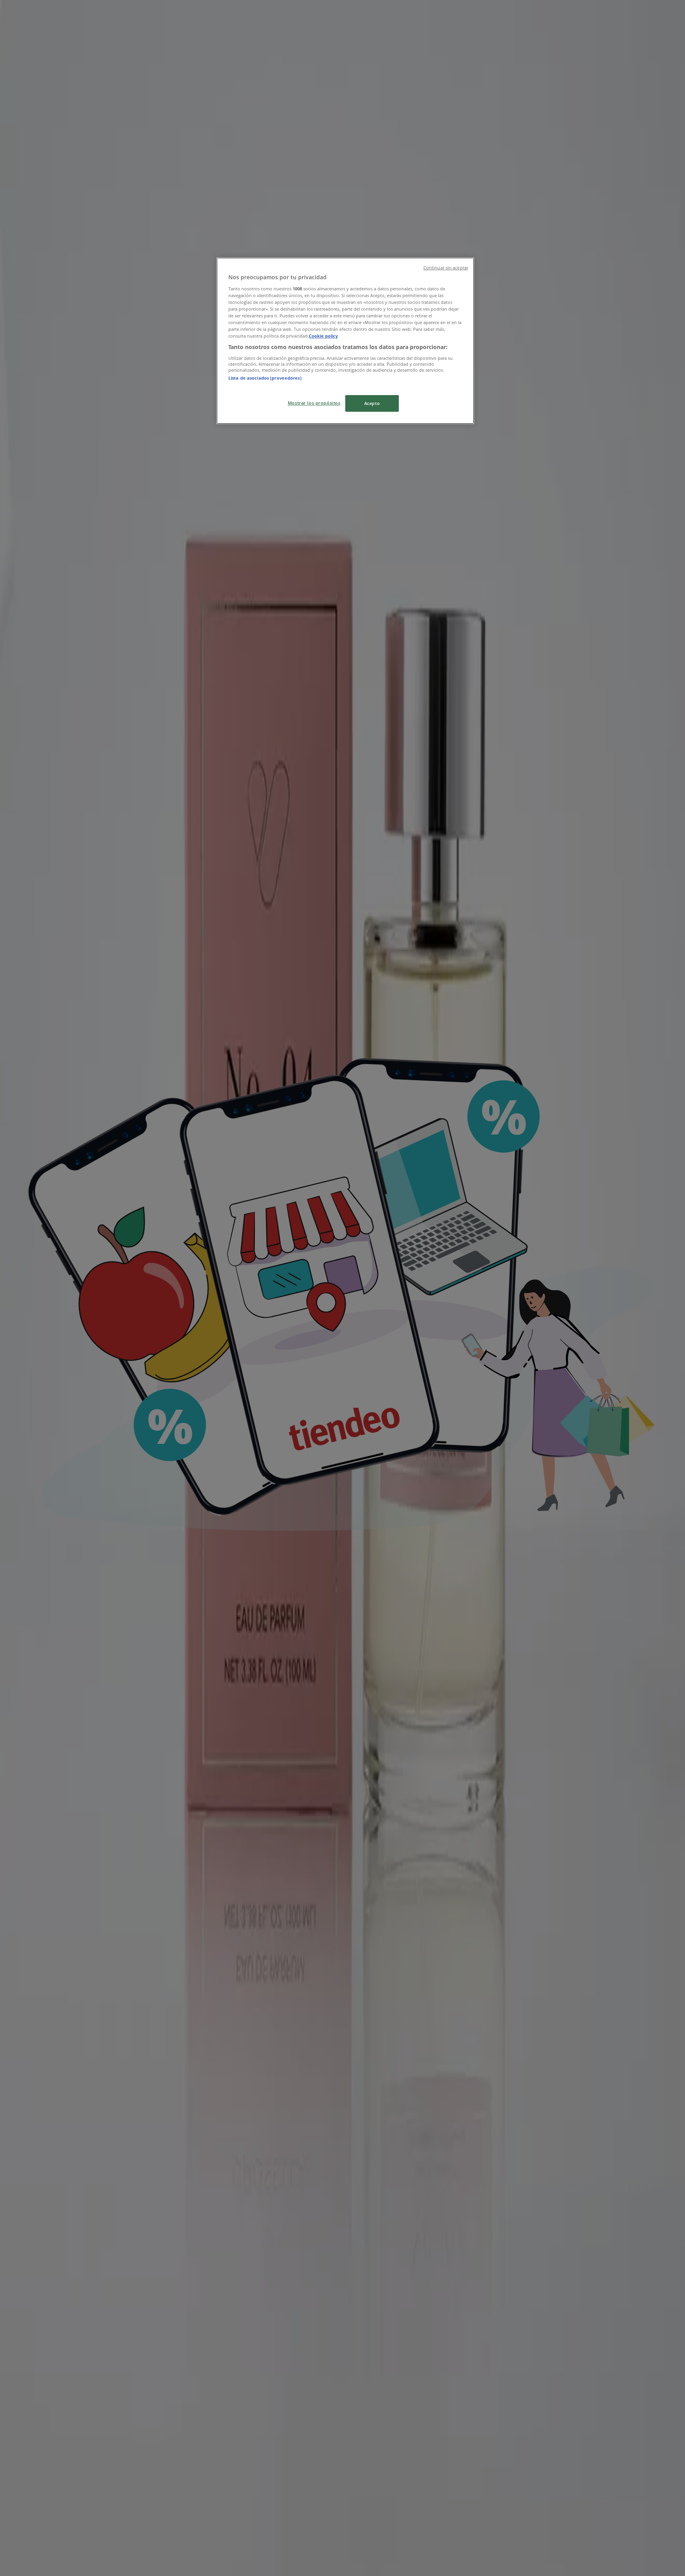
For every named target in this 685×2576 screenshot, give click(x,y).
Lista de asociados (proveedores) (265, 378)
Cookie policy (323, 336)
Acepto (372, 403)
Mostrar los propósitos (314, 403)
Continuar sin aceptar (446, 268)
